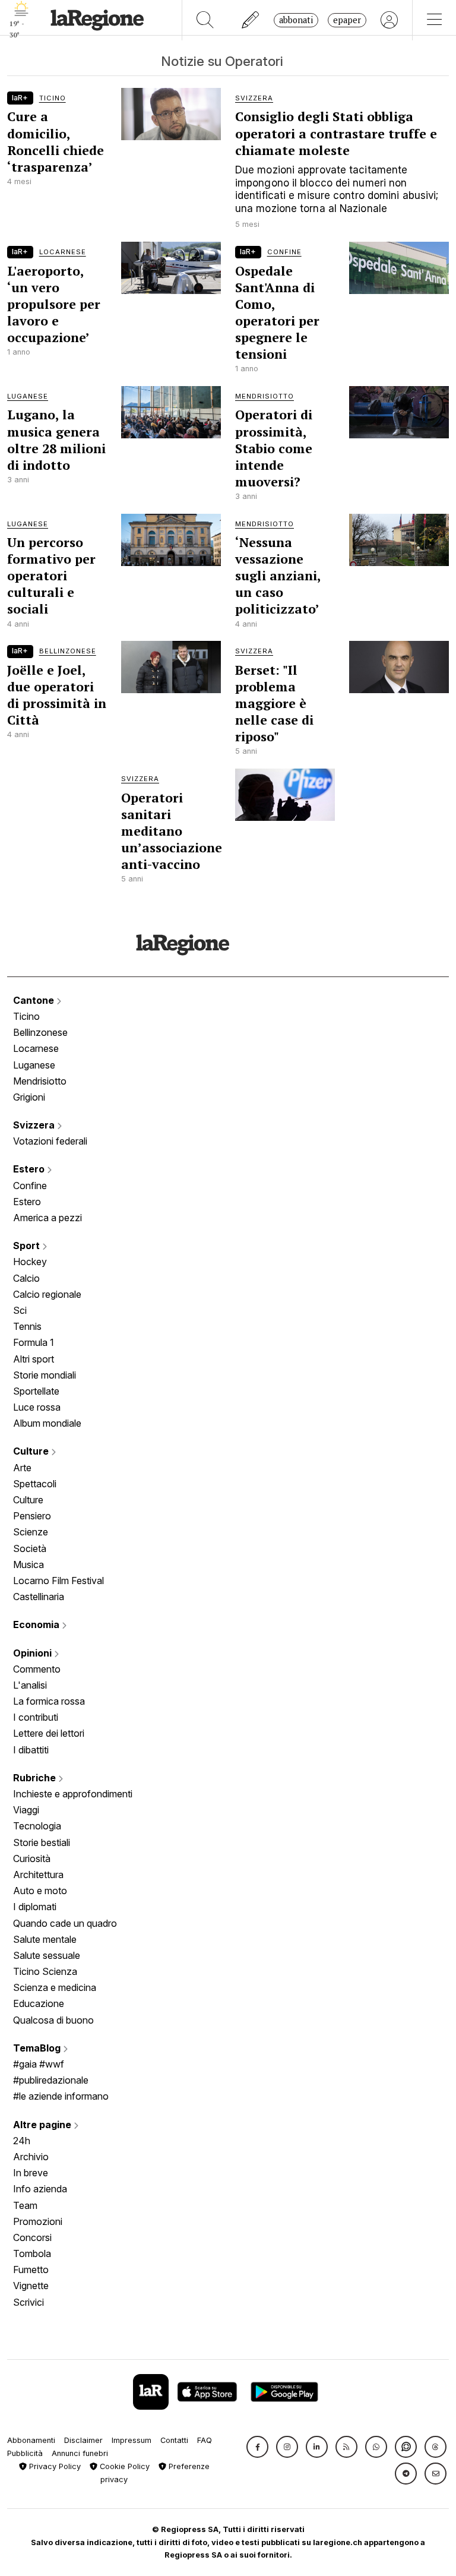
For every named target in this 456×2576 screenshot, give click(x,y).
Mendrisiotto (40, 1081)
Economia (37, 1624)
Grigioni (29, 1097)
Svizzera (35, 1125)
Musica (28, 1564)
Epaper (347, 20)
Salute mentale (45, 1939)
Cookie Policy (123, 2466)
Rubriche (36, 1778)
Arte (22, 1468)
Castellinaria (39, 1597)
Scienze (31, 1532)
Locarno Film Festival (58, 1581)
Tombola (32, 2253)
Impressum (132, 2440)
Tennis (27, 1326)
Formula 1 (34, 1342)
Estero (30, 1169)
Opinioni (34, 1653)
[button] (257, 2447)
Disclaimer (83, 2440)
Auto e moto (40, 1891)
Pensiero (32, 1516)
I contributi (36, 1717)
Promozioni (38, 2221)
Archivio (31, 2157)
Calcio (26, 1278)
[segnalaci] (251, 20)
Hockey (30, 1262)
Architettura (38, 1875)
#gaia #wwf (39, 2064)
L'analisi (30, 1685)
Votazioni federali (50, 1141)
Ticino (26, 1016)
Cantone (35, 1000)
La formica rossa (49, 1701)
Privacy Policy (54, 2466)
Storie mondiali (45, 1375)
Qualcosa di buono (53, 2020)
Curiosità (32, 1858)
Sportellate (36, 1391)
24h (22, 2141)
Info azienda (40, 2189)
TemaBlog (38, 2048)
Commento (37, 1669)
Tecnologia (37, 1826)
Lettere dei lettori (49, 1733)
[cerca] (205, 20)
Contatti (174, 2440)
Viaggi (26, 1810)
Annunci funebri (80, 2453)
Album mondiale (47, 1423)
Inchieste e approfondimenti (73, 1794)
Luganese (34, 1065)
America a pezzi (47, 1218)
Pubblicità (25, 2453)
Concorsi (32, 2237)
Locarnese (36, 1048)
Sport (28, 1246)
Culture (32, 1451)
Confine (30, 1186)
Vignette (31, 2286)
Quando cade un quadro (65, 1923)
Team (25, 2205)
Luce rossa (37, 1407)
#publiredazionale (51, 2080)
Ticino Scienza (45, 1971)
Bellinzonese (40, 1032)
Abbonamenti (31, 2440)
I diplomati (35, 1907)
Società (30, 1548)
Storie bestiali (42, 1842)
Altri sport (34, 1359)
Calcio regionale (47, 1294)
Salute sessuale (47, 1955)
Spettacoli (35, 1484)
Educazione (39, 2003)
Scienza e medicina (55, 1987)
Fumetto (31, 2270)
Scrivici (28, 2302)
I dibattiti (31, 1750)
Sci (20, 1310)
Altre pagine (43, 2125)
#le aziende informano (61, 2096)
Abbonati (296, 20)
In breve (31, 2173)
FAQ (205, 2440)
